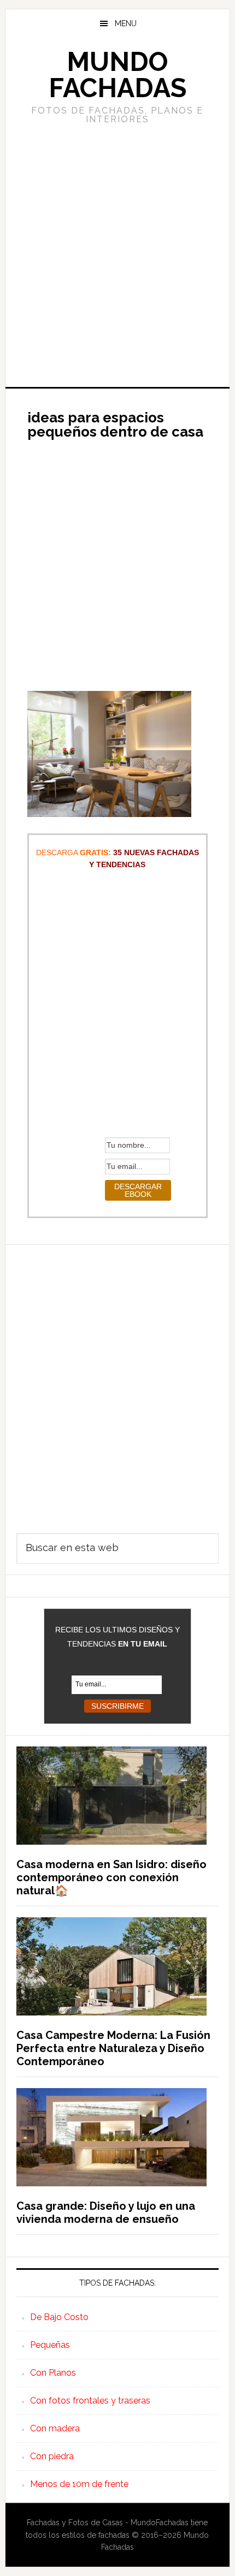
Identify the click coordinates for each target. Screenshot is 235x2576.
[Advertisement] (117, 254)
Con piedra (52, 2456)
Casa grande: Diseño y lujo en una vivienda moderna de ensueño (106, 2213)
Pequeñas (50, 2345)
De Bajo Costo (59, 2317)
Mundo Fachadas (117, 75)
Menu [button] (126, 23)
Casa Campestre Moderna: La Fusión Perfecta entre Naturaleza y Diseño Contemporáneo (113, 2048)
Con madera (55, 2428)
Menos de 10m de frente (79, 2484)
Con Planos (53, 2373)
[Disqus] (118, 1381)
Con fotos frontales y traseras (90, 2401)
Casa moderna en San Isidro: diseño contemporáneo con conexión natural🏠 (111, 1877)
